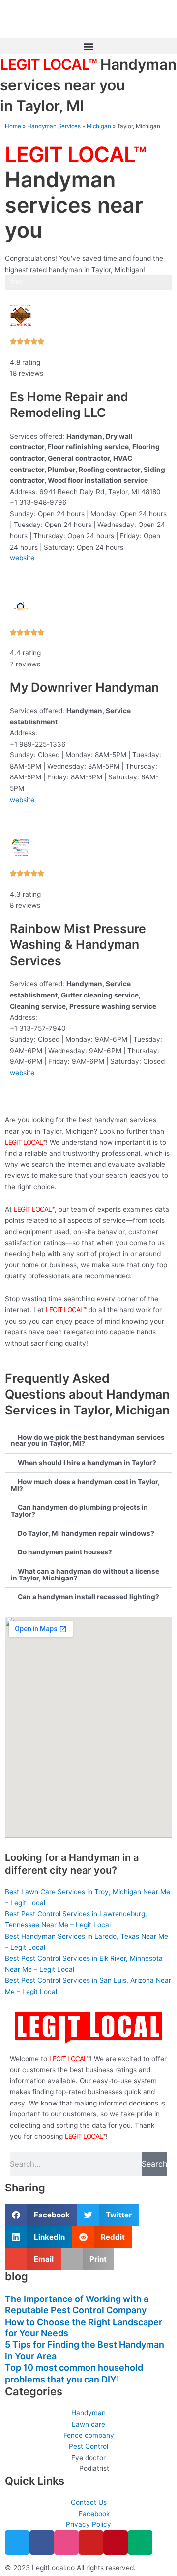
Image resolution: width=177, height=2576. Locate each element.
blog (16, 2276)
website (22, 558)
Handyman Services (54, 126)
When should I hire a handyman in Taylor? (87, 1463)
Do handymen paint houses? (65, 1552)
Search (154, 2164)
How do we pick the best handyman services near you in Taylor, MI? (88, 1440)
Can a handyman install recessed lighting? (88, 1597)
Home (13, 126)
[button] (88, 46)
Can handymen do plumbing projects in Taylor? (79, 1511)
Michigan (99, 126)
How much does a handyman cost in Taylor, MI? (85, 1485)
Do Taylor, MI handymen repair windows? (86, 1533)
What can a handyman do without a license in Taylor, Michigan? (85, 1575)
